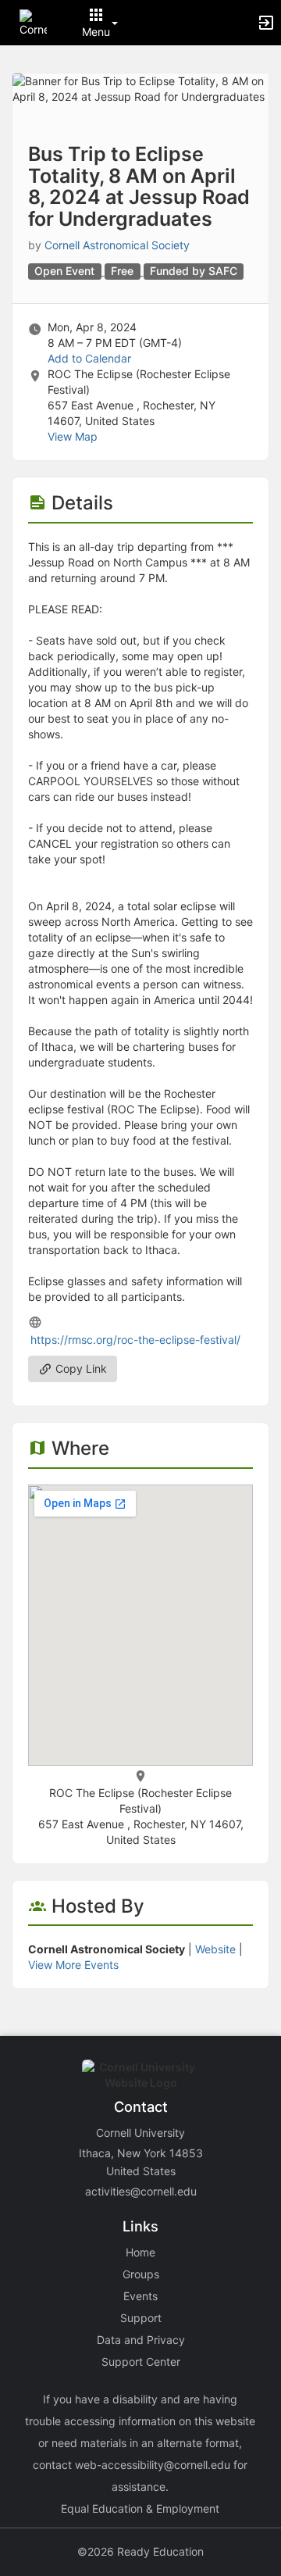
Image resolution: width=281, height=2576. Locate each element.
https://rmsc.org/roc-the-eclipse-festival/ (135, 1340)
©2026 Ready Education (140, 2551)
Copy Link (80, 1368)
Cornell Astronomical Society (117, 245)
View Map (73, 436)
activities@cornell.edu (141, 2191)
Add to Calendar (89, 358)
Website (215, 1949)
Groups (141, 2274)
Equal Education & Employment (140, 2508)
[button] (33, 21)
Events (140, 2296)
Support (141, 2318)
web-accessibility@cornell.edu (153, 2465)
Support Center (141, 2362)
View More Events (73, 1965)
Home (140, 2252)
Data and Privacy (141, 2340)
